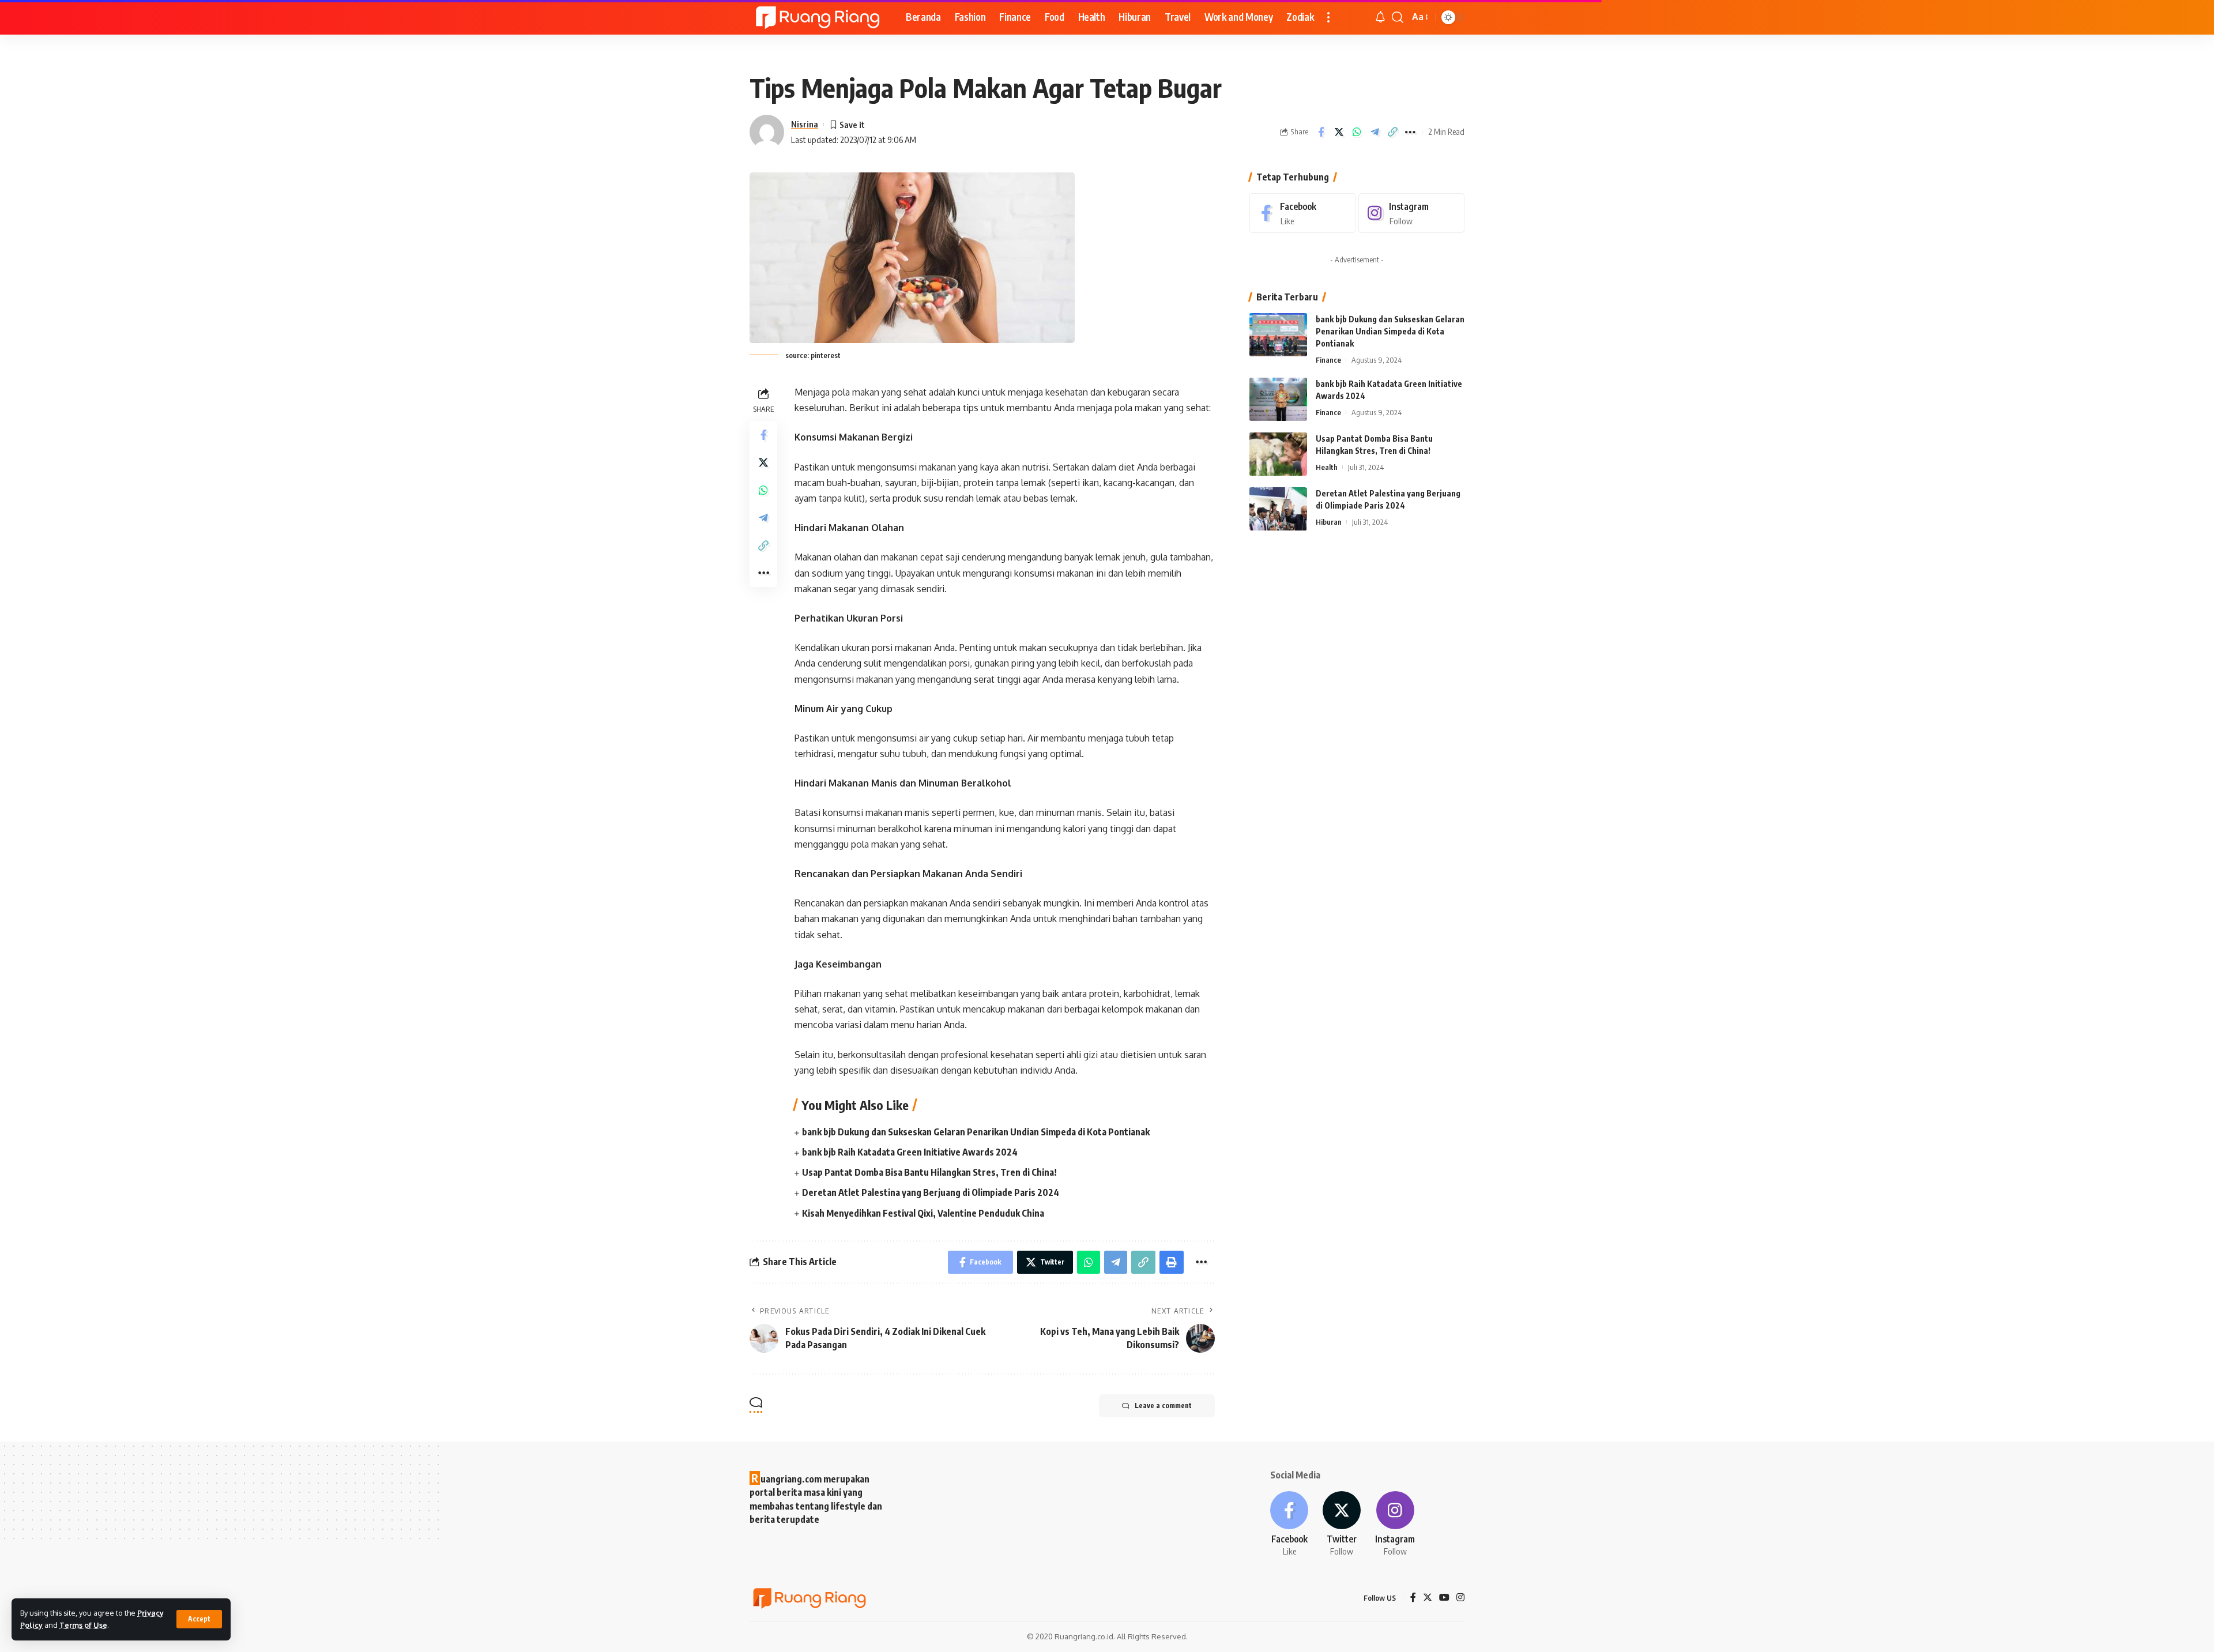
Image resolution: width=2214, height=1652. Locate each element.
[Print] (1172, 1262)
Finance (1328, 360)
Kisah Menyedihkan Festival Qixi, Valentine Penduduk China (923, 1213)
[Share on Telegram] (1375, 132)
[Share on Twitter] (1339, 132)
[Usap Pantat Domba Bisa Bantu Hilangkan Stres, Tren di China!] (1278, 454)
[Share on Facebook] (1321, 132)
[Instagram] (1411, 213)
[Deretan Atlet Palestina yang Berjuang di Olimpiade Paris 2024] (1278, 509)
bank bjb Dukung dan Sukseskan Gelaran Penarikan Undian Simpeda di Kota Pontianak (976, 1132)
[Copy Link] (1392, 132)
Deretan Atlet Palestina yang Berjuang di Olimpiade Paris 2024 (931, 1192)
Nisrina (805, 124)
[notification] (1380, 17)
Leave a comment (1163, 1405)
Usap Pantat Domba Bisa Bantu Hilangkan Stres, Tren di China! (929, 1172)
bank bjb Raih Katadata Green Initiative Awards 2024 (910, 1152)
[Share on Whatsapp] (1357, 132)
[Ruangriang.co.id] (818, 17)
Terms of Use (83, 1625)
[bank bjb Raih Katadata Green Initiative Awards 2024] (1278, 399)
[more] (1328, 17)
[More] (1410, 132)
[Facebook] (1302, 213)
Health (1327, 467)
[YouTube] (1444, 1598)
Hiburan (1329, 522)
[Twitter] (1342, 1525)
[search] (1398, 17)
